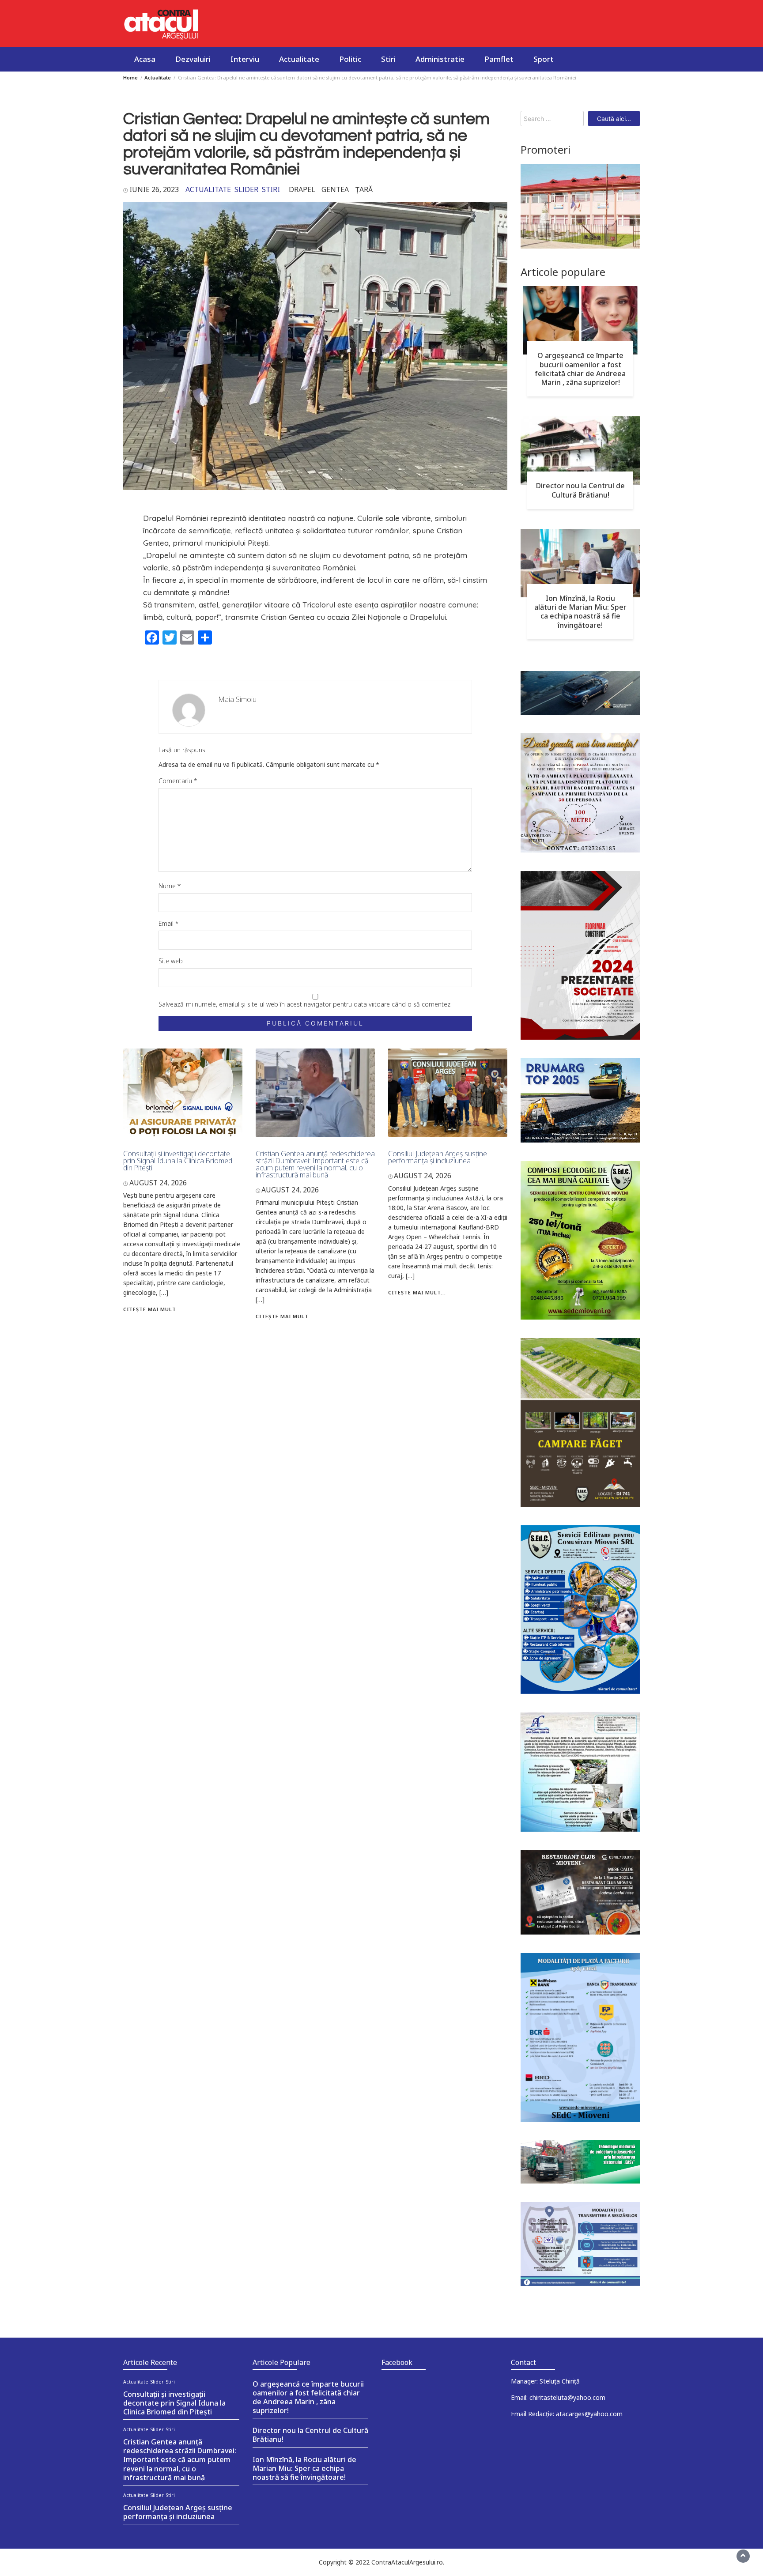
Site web (171, 961)
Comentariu (178, 781)
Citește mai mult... (152, 1309)
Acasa (145, 59)
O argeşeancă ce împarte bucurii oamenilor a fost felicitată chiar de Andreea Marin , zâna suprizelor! (580, 369)
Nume (170, 886)
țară (364, 189)
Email (168, 923)
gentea (335, 189)
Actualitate (299, 59)
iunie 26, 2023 (154, 189)
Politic (350, 59)
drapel (302, 189)
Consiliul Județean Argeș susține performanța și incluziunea (438, 1157)
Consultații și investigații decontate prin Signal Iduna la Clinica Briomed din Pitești (178, 1161)
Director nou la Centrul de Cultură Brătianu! (580, 490)
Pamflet (499, 59)
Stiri (388, 59)
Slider (246, 189)
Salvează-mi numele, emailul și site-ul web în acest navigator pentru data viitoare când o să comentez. (305, 1004)
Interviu (245, 59)
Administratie (440, 59)
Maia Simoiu (238, 699)
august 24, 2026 (158, 1183)
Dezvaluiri (193, 59)
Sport (544, 59)
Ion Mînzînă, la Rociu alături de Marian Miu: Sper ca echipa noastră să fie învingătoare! (580, 611)
